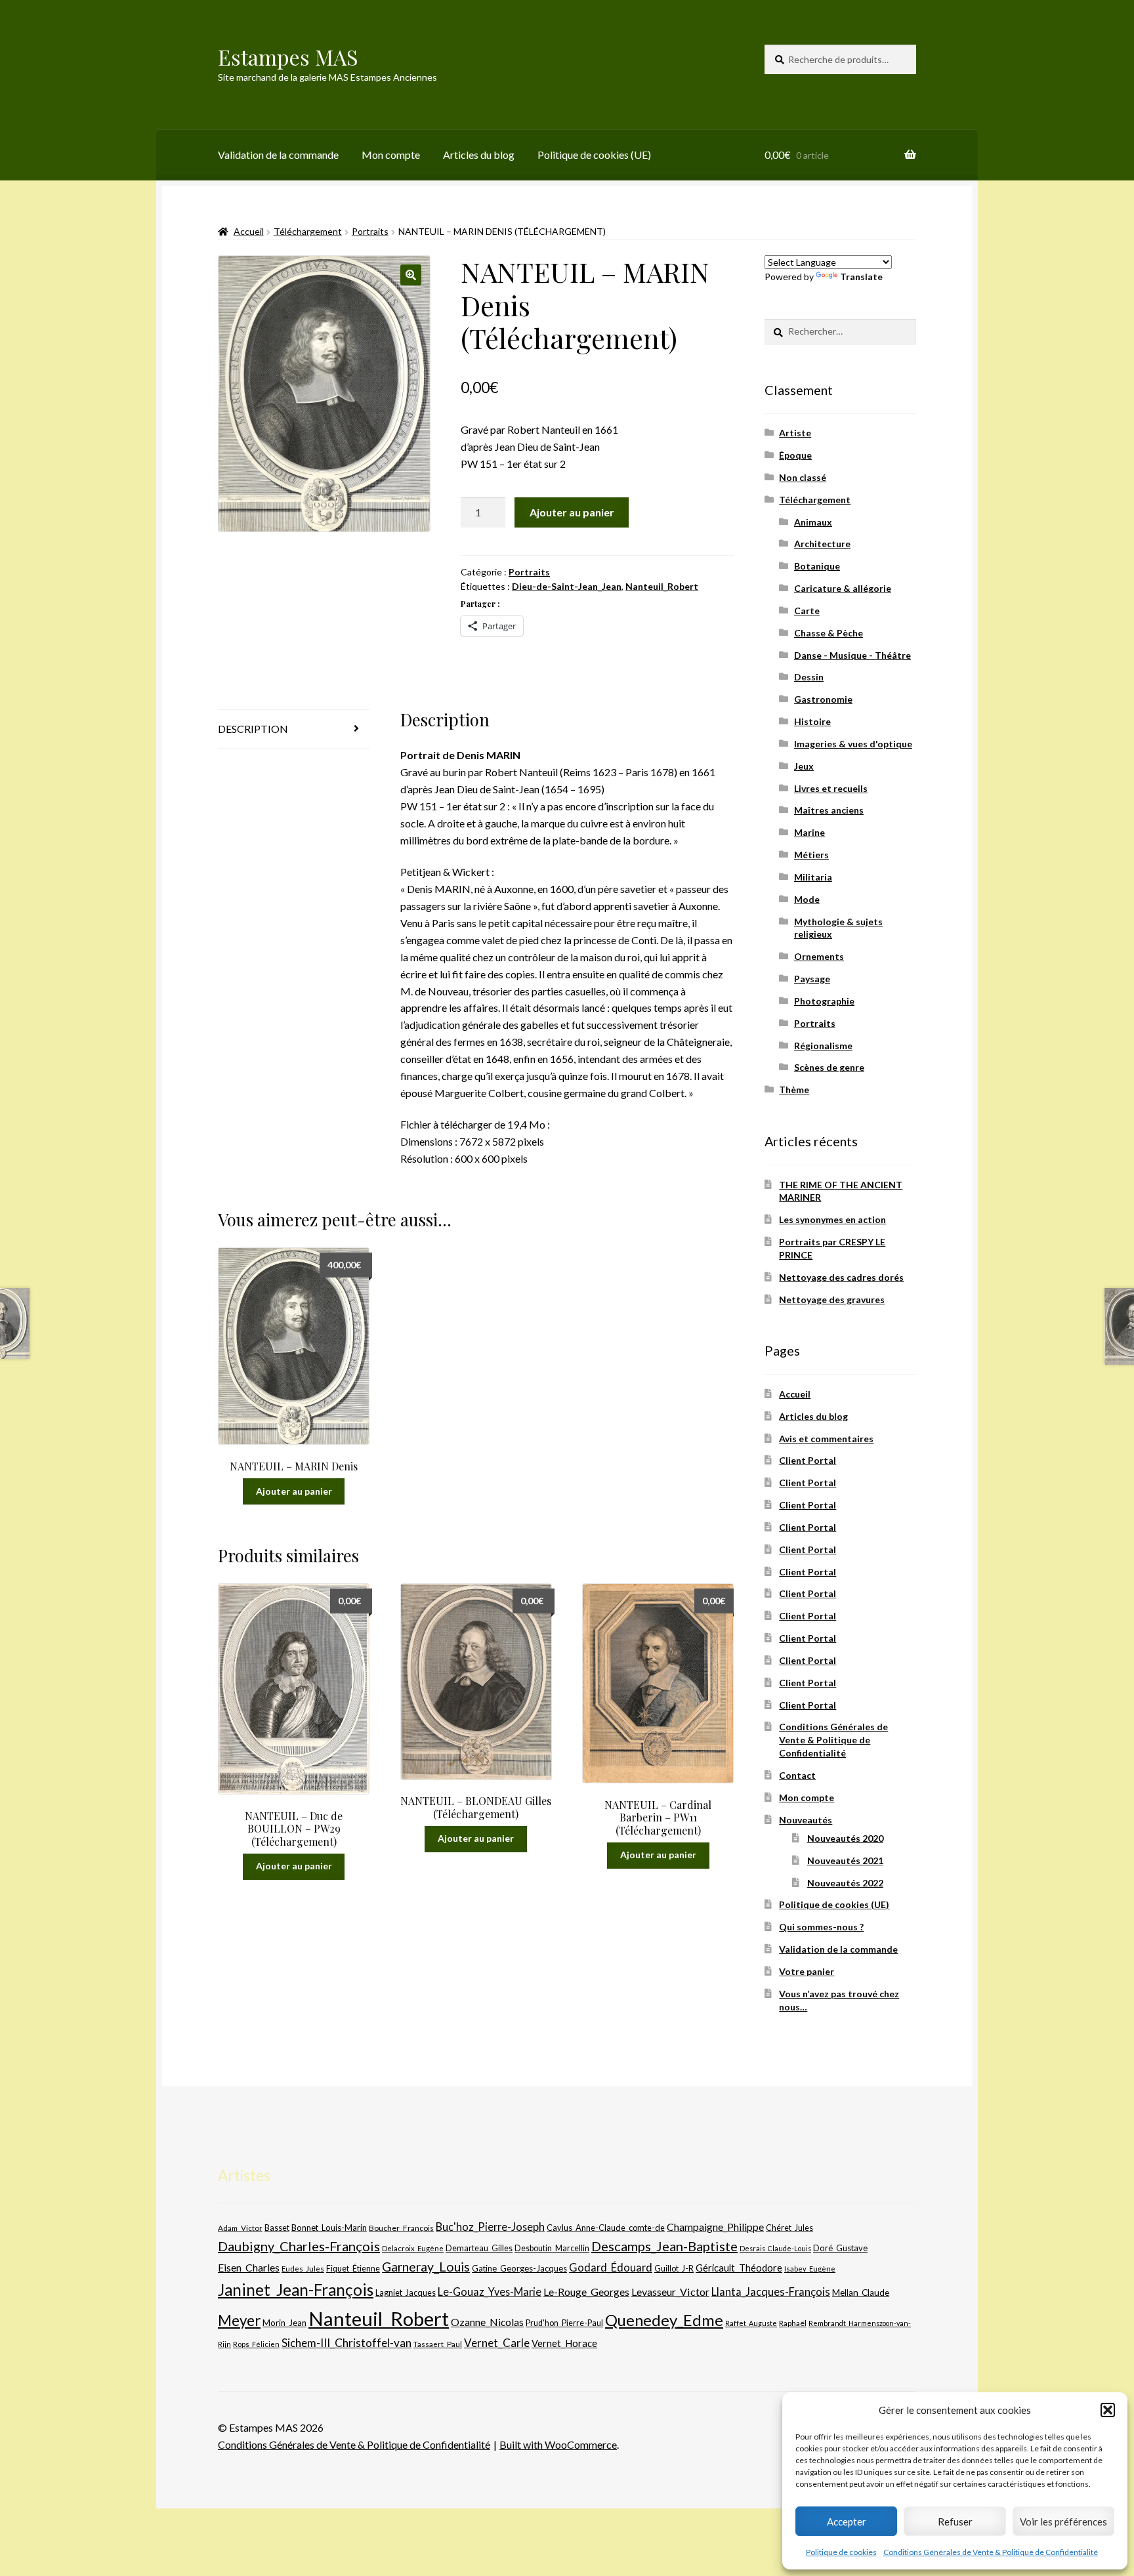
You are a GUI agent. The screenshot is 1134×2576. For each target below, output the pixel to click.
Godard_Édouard (611, 2268)
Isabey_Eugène (810, 2269)
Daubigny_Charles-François (299, 2246)
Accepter (847, 2522)
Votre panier (807, 1971)
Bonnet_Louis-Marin (329, 2228)
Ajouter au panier (572, 512)
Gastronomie (823, 699)
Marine (809, 832)
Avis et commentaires (826, 1439)
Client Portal (808, 1460)
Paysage (812, 979)
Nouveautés (806, 1820)
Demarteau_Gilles (479, 2248)
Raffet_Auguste (751, 2323)
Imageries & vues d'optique (853, 744)
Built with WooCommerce (558, 2444)
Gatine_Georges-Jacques (519, 2268)
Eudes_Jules (303, 2269)
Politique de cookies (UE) (594, 155)
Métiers (811, 855)
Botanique (817, 566)
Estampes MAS (288, 57)
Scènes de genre (829, 1067)
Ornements (819, 956)
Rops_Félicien (256, 2344)
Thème (794, 1090)
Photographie (824, 1001)
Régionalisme (823, 1046)
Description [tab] (253, 729)
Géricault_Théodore (739, 2268)
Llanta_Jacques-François (771, 2292)
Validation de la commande (278, 155)
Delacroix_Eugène (413, 2248)
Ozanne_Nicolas (487, 2322)
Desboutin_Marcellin (552, 2248)
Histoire (812, 721)
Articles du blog (479, 155)
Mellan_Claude (861, 2293)
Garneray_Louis (426, 2267)
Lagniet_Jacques (406, 2293)
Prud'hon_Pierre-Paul (564, 2323)
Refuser (955, 2522)
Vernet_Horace (564, 2343)
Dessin (809, 677)
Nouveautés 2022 (845, 1883)
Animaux (813, 522)
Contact (797, 1775)
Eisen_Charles (249, 2267)
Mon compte (391, 155)
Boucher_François (401, 2228)
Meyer (239, 2320)
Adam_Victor (240, 2228)
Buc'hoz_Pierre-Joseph (490, 2227)
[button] (1108, 2410)
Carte (807, 611)
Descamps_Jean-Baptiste (664, 2246)
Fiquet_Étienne (353, 2269)
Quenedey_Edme (664, 2320)
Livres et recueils (831, 788)
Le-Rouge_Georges (586, 2292)
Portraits (370, 231)
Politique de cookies (841, 2552)
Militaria (813, 877)
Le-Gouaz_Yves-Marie (490, 2292)
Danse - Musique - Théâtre (852, 655)
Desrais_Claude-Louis (775, 2248)
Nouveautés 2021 (845, 1860)
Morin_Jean (284, 2323)
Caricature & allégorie (843, 588)
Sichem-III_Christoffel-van (346, 2343)
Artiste (795, 433)
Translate (861, 277)
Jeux (804, 766)
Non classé (803, 477)
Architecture (822, 544)
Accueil (249, 231)
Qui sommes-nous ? (821, 1927)
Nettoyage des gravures (832, 1299)
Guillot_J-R (674, 2268)
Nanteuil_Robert (662, 586)
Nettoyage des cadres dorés (841, 1277)
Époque (795, 455)
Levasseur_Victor (670, 2292)
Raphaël (793, 2323)
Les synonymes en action (832, 1219)
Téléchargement (308, 231)
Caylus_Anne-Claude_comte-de (606, 2228)
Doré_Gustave (840, 2248)
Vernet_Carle (497, 2343)
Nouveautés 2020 (845, 1838)
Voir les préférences (1063, 2522)
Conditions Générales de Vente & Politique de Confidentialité (991, 2552)
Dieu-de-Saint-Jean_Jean (567, 586)
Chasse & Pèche (829, 633)
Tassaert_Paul (438, 2344)
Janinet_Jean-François (296, 2290)
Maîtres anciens (829, 810)
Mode (807, 899)
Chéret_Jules (789, 2228)
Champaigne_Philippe (715, 2227)
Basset (277, 2228)
